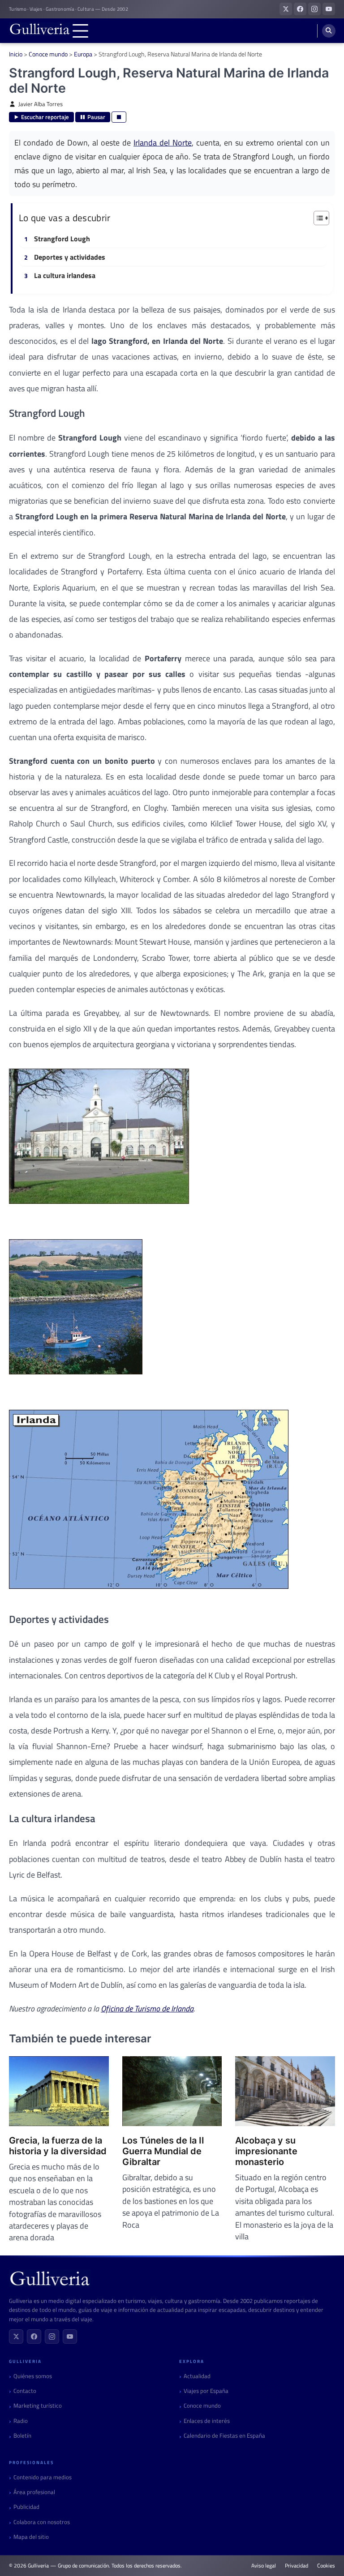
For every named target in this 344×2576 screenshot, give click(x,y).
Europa (83, 54)
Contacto (25, 2391)
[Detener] (119, 117)
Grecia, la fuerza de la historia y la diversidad (58, 2146)
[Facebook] (34, 2336)
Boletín (22, 2436)
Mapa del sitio (31, 2537)
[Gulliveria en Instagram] (314, 9)
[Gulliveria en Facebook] (300, 9)
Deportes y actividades (70, 257)
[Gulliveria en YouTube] (329, 9)
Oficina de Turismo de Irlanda (147, 2009)
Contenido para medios (43, 2477)
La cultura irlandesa (65, 276)
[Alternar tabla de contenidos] (317, 218)
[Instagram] (52, 2336)
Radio (21, 2421)
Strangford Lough (62, 239)
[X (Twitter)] (16, 2336)
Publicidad (26, 2507)
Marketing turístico (38, 2406)
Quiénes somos (33, 2376)
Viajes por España (206, 2391)
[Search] (329, 31)
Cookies (326, 2566)
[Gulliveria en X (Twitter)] (286, 9)
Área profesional (34, 2492)
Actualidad (197, 2376)
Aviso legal (264, 2566)
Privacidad (297, 2566)
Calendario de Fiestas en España (224, 2436)
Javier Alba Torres (41, 104)
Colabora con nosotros (42, 2522)
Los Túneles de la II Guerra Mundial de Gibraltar (163, 2151)
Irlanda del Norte (163, 142)
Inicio (16, 54)
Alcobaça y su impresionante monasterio (266, 2151)
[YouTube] (70, 2336)
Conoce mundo (48, 54)
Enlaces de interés (207, 2421)
